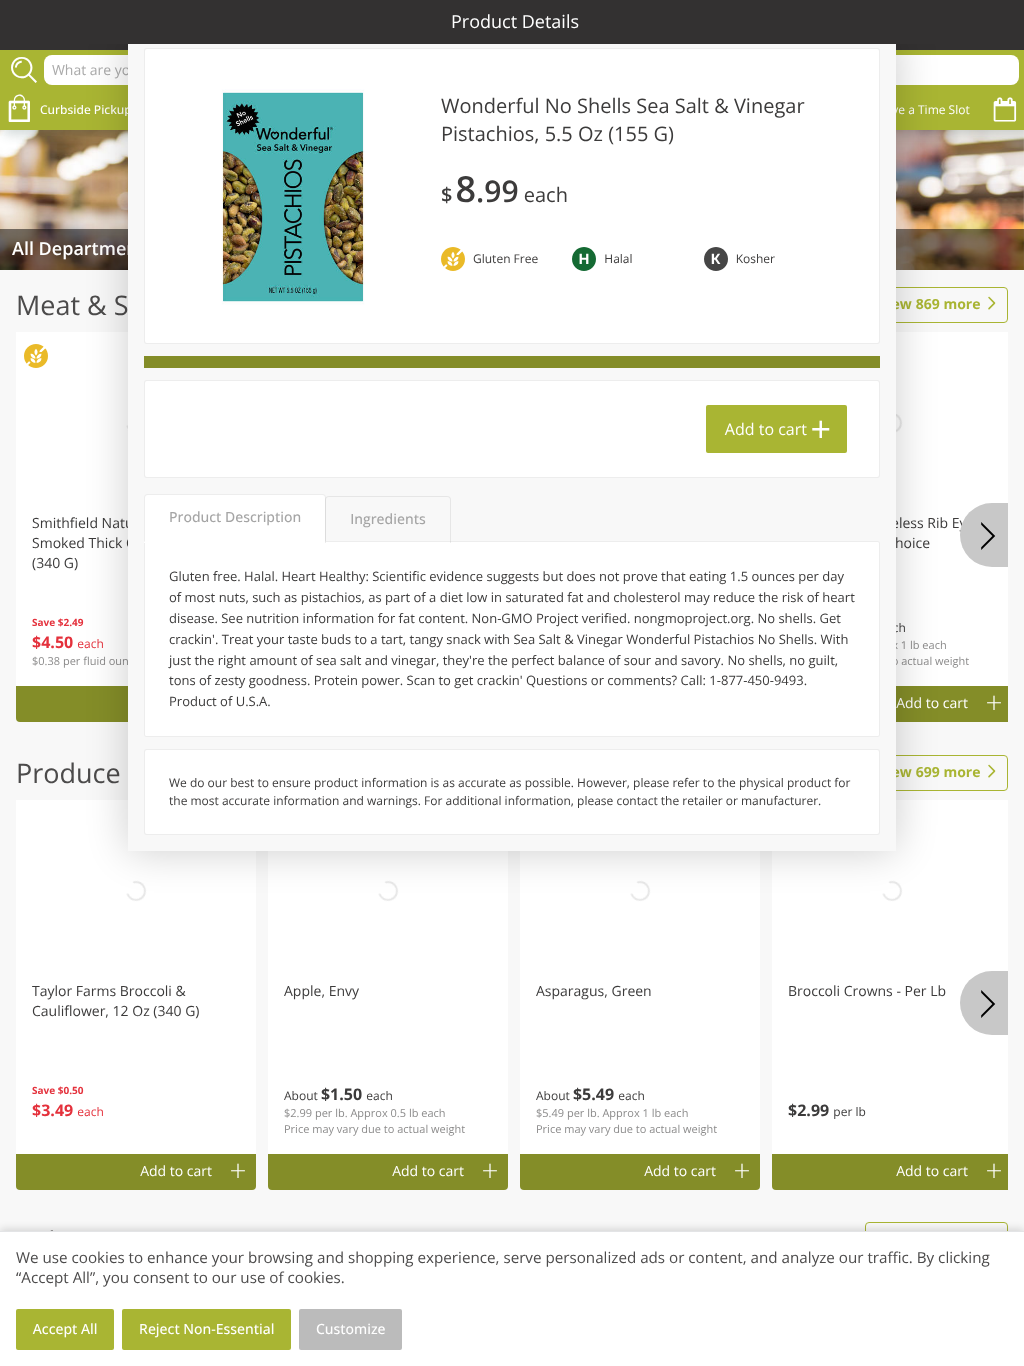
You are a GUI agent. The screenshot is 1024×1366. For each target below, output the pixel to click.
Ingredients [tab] (387, 519)
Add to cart (766, 429)
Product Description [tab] (235, 517)
